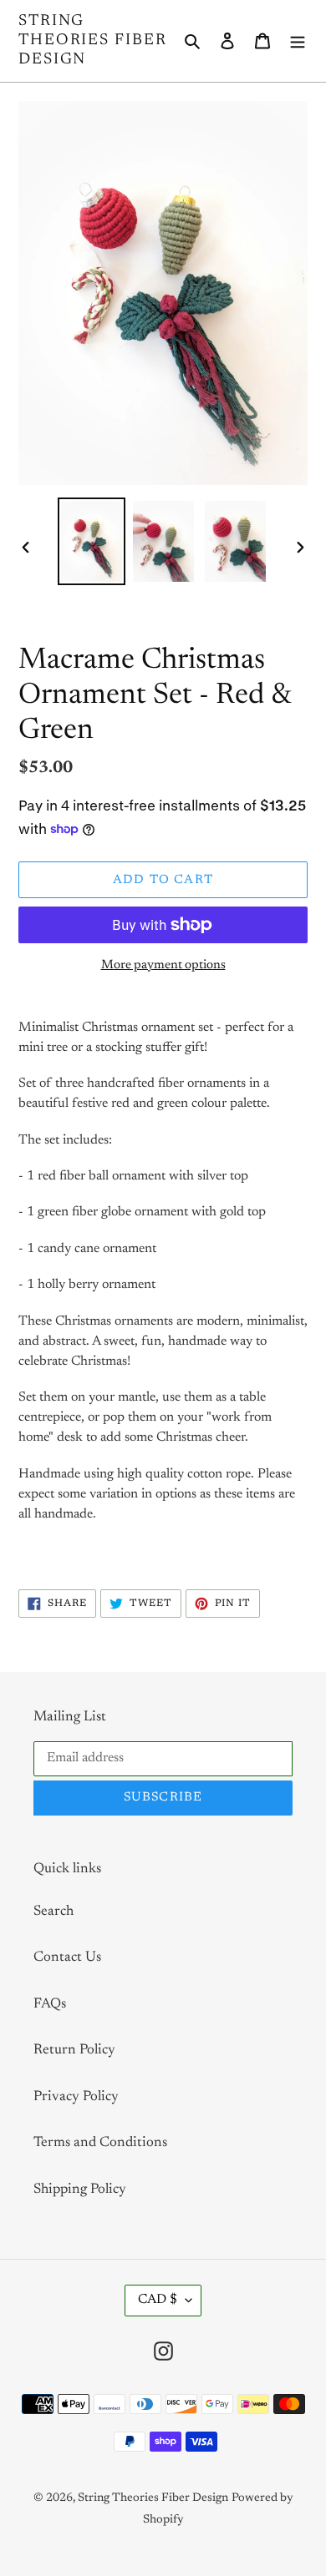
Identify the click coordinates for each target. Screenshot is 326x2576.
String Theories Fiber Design (93, 40)
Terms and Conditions (100, 2143)
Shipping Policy (80, 2190)
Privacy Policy (76, 2097)
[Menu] (298, 41)
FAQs (50, 2005)
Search (53, 1912)
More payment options (163, 965)
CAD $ (158, 2300)
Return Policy (74, 2051)
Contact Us (67, 1958)
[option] (92, 541)
